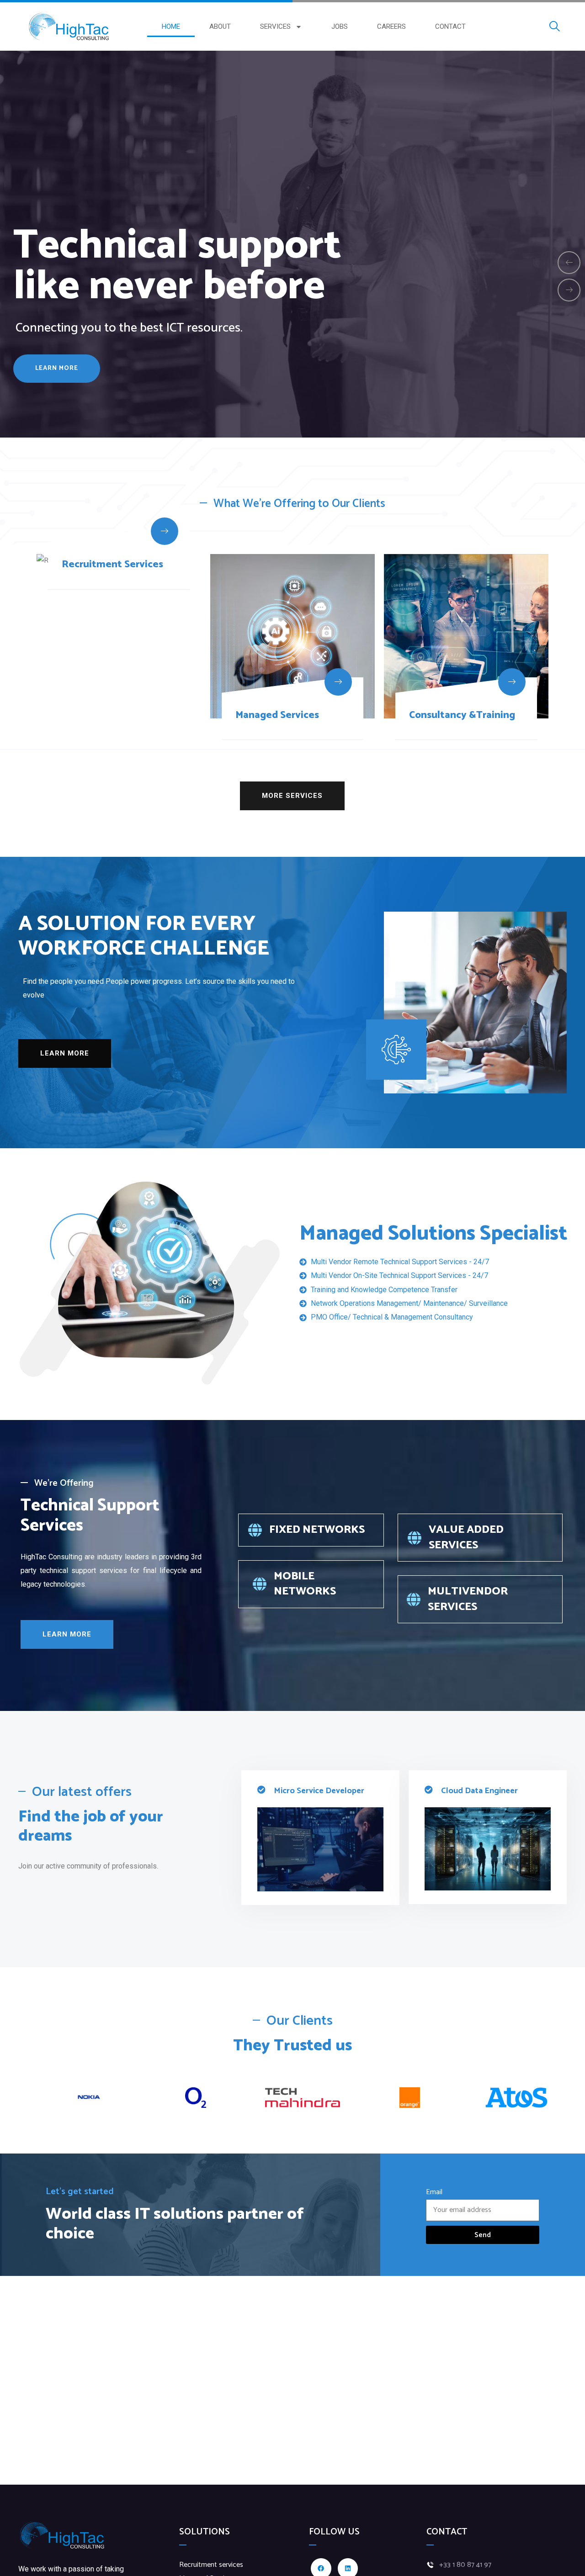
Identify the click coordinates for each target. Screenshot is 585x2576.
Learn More (57, 375)
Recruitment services (211, 2565)
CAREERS (391, 26)
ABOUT (220, 26)
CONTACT (450, 26)
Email (434, 2192)
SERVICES (275, 26)
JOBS (340, 26)
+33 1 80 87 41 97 (465, 2565)
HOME (171, 26)
